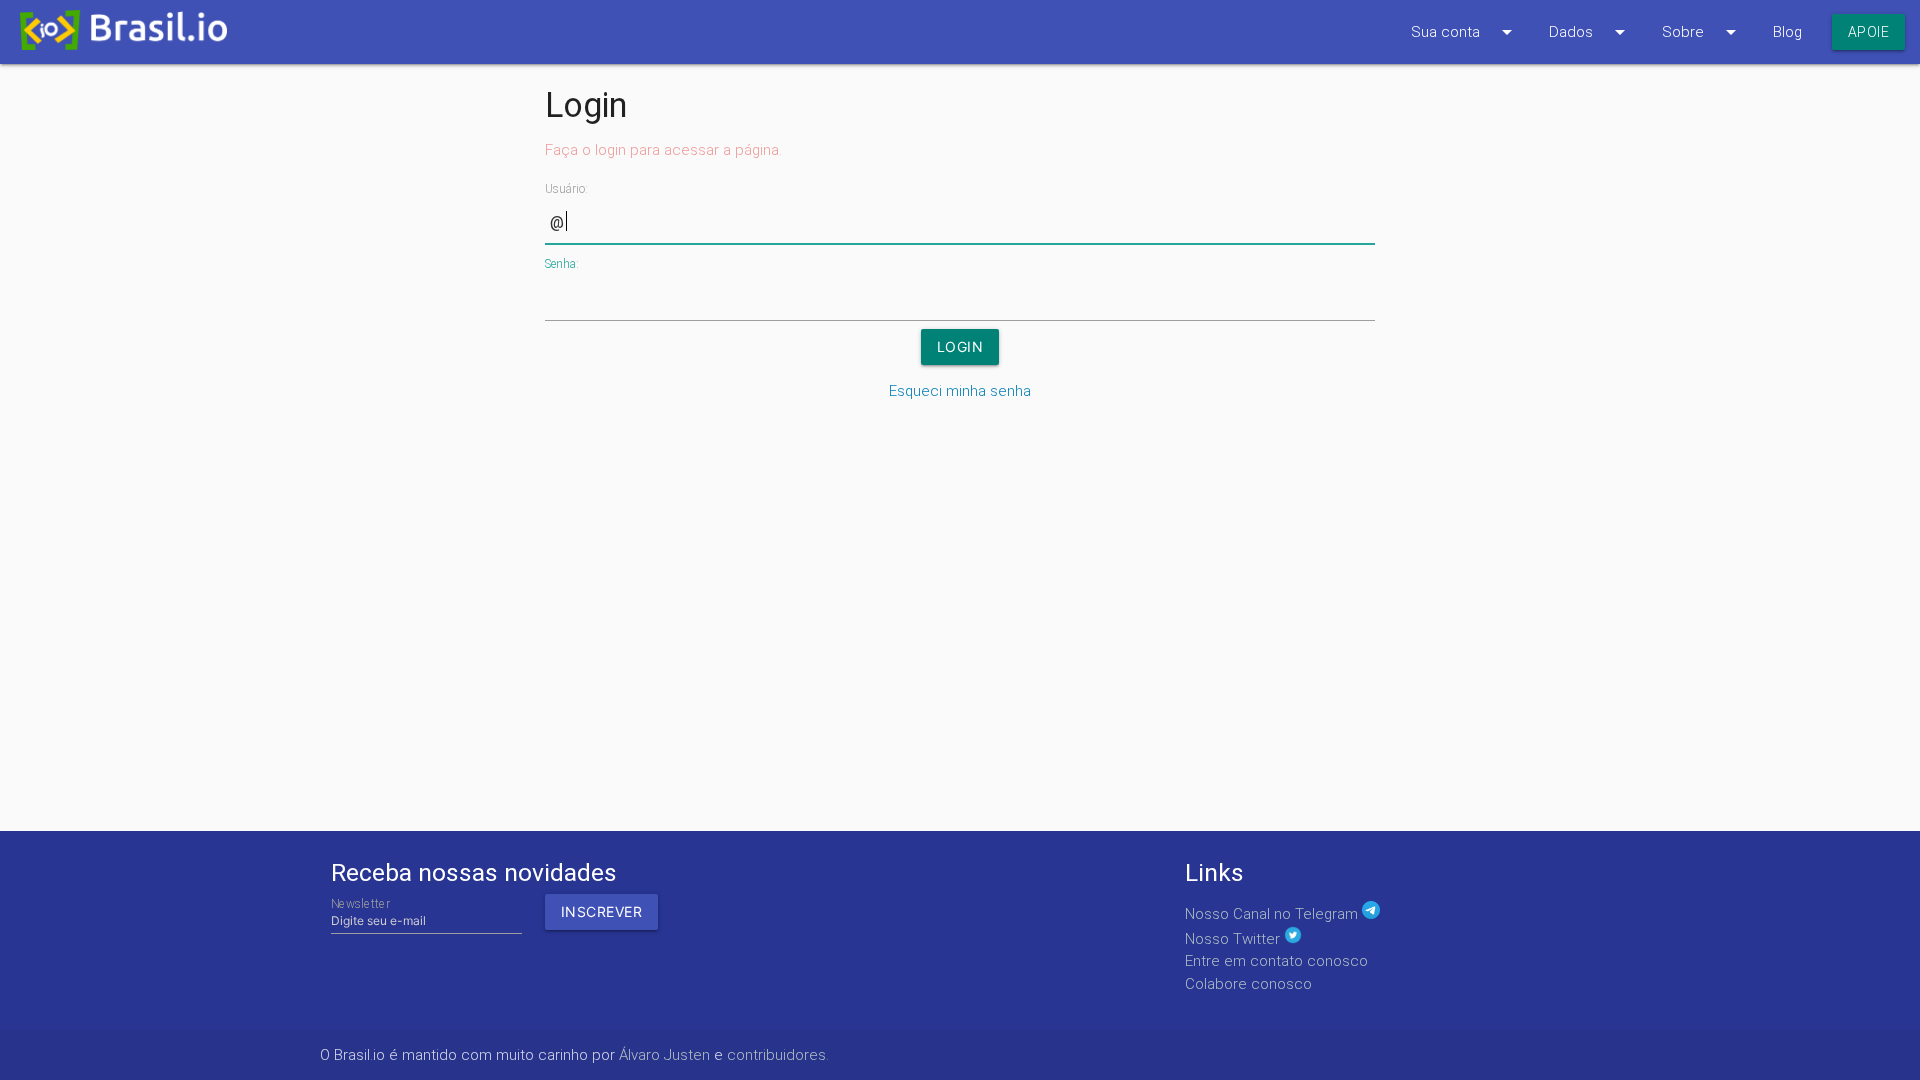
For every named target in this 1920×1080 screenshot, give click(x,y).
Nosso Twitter (1234, 939)
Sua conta (1465, 32)
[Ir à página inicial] (113, 36)
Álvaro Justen (664, 1055)
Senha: (562, 264)
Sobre (1702, 32)
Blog (1787, 32)
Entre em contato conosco (1276, 961)
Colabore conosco (1248, 984)
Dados (1590, 32)
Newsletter (360, 903)
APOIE (1869, 32)
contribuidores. (778, 1055)
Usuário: (566, 189)
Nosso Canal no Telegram (1273, 914)
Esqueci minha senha (960, 391)
